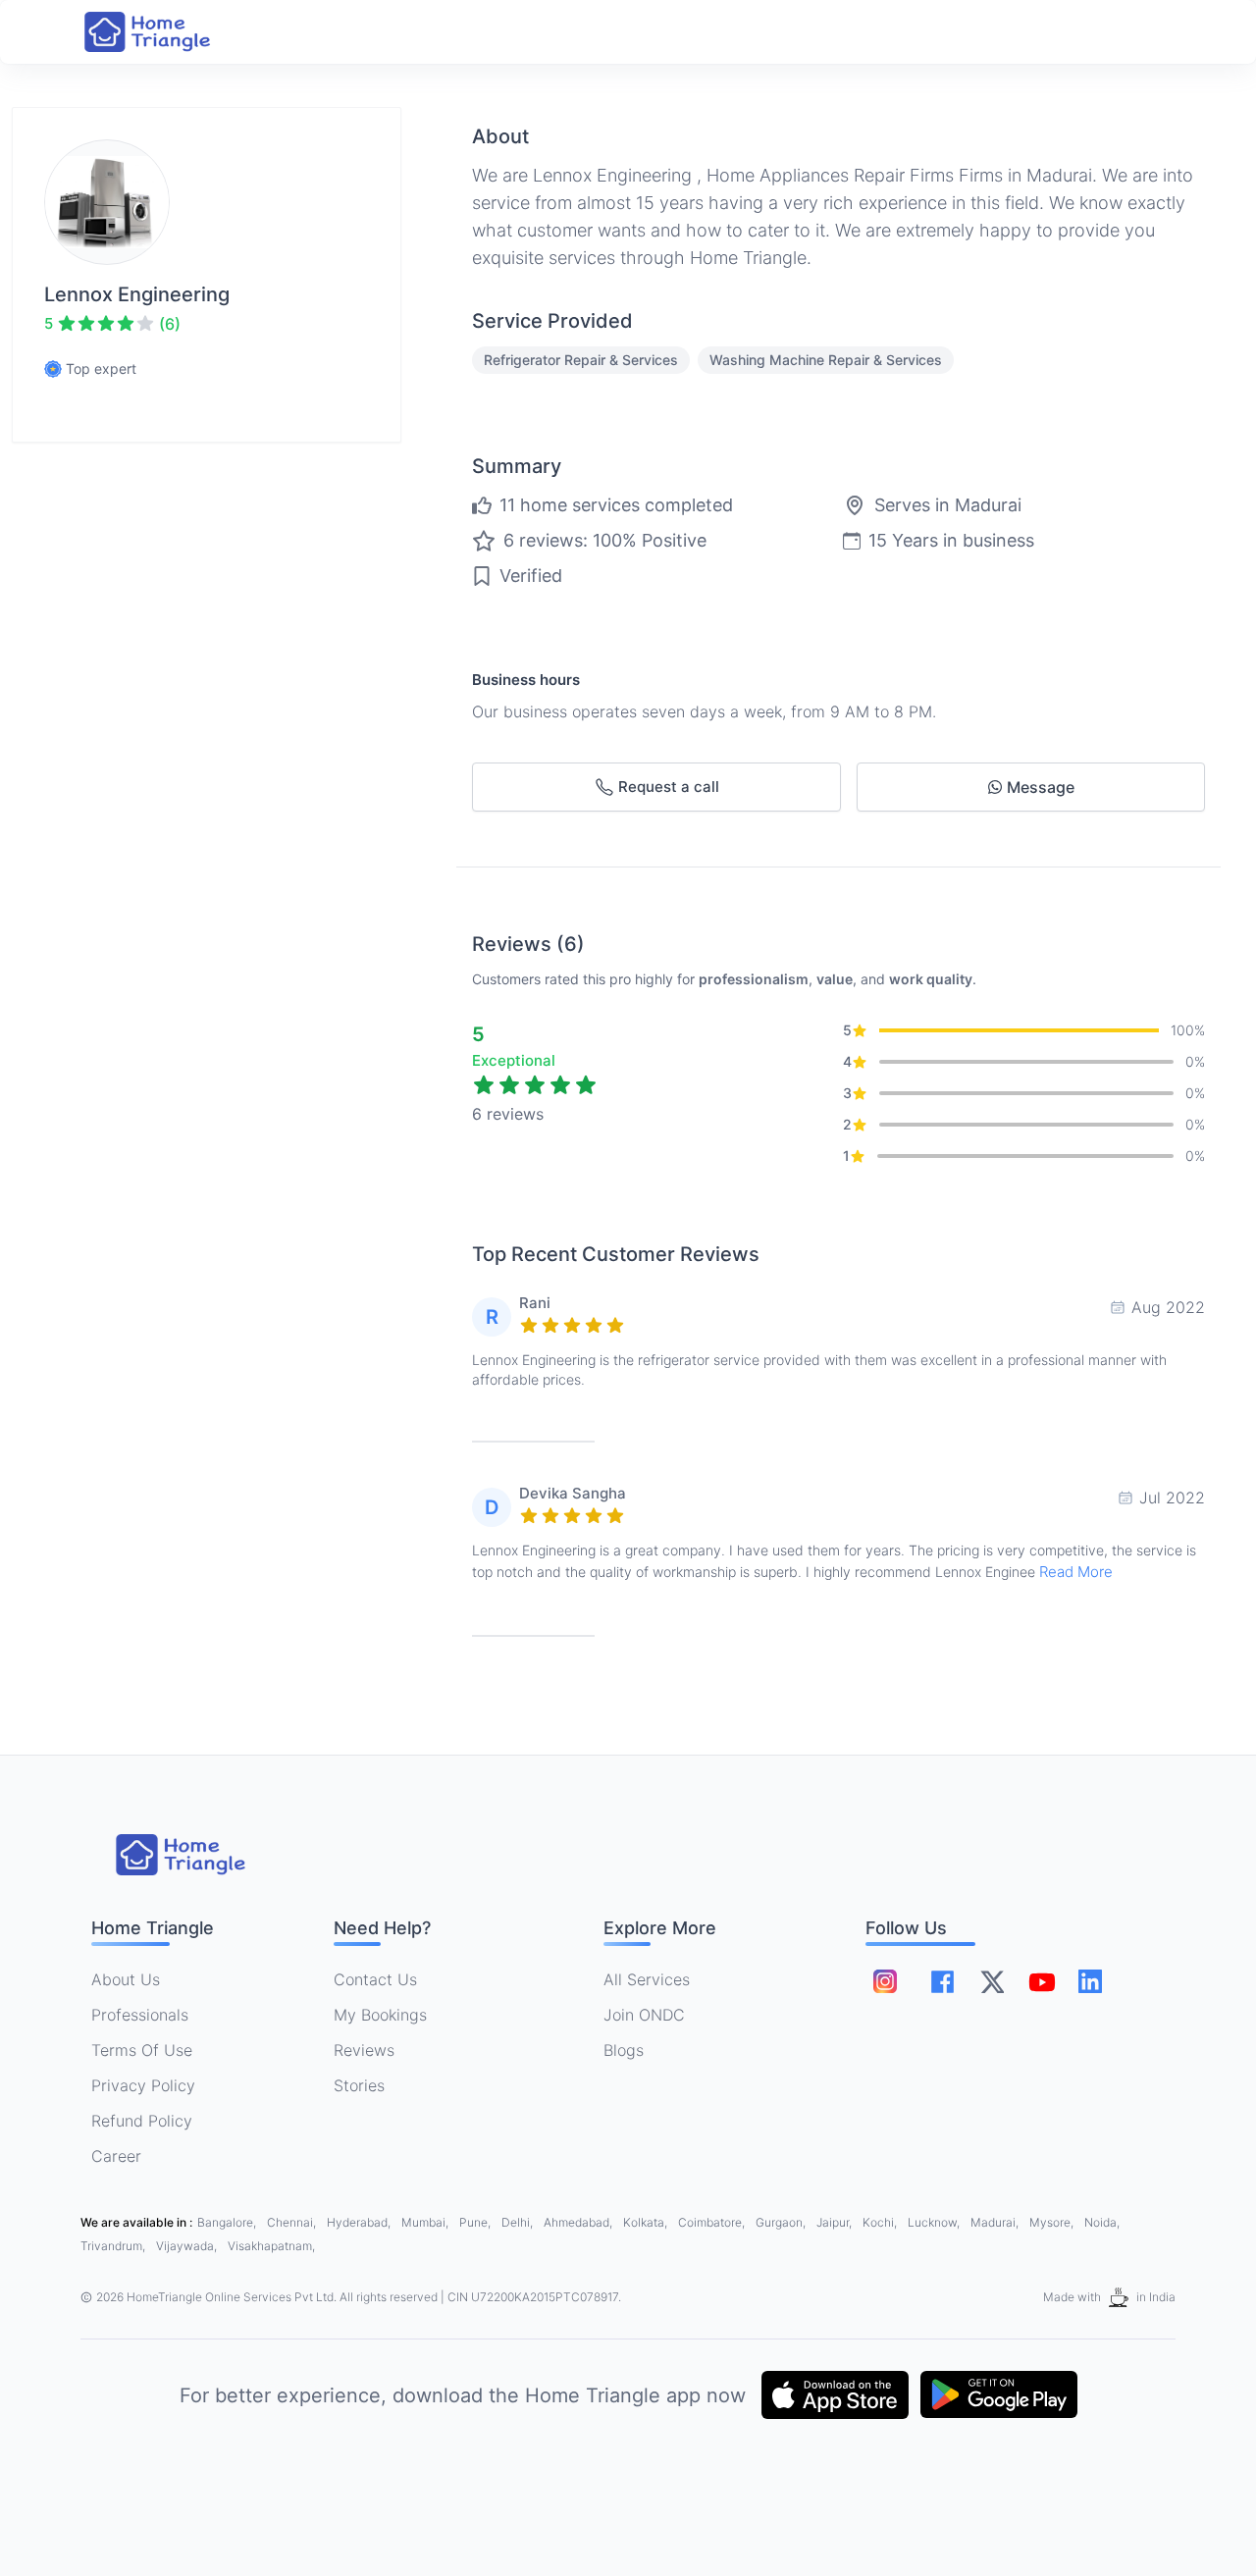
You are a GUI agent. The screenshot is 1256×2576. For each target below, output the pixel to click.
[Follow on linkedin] (1090, 1981)
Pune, (476, 2222)
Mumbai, (426, 2222)
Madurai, (996, 2222)
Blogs (624, 2050)
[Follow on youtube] (1041, 1981)
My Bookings (380, 2015)
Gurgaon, (782, 2222)
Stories (359, 2085)
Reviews (364, 2050)
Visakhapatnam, (271, 2246)
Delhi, (519, 2222)
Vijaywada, (188, 2246)
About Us (126, 1979)
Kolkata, (647, 2222)
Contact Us (375, 1979)
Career (116, 2156)
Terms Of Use (142, 2050)
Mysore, (1053, 2222)
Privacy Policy (143, 2085)
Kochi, (881, 2222)
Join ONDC (644, 2015)
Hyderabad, (360, 2222)
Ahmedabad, (579, 2222)
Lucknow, (935, 2222)
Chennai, (293, 2222)
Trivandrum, (114, 2246)
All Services (647, 1979)
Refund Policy (142, 2121)
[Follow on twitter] (992, 1981)
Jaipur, (836, 2222)
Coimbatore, (713, 2222)
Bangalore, (228, 2222)
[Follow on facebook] (942, 1982)
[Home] (167, 32)
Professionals (140, 2015)
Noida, (1102, 2222)
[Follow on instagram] (885, 1981)
